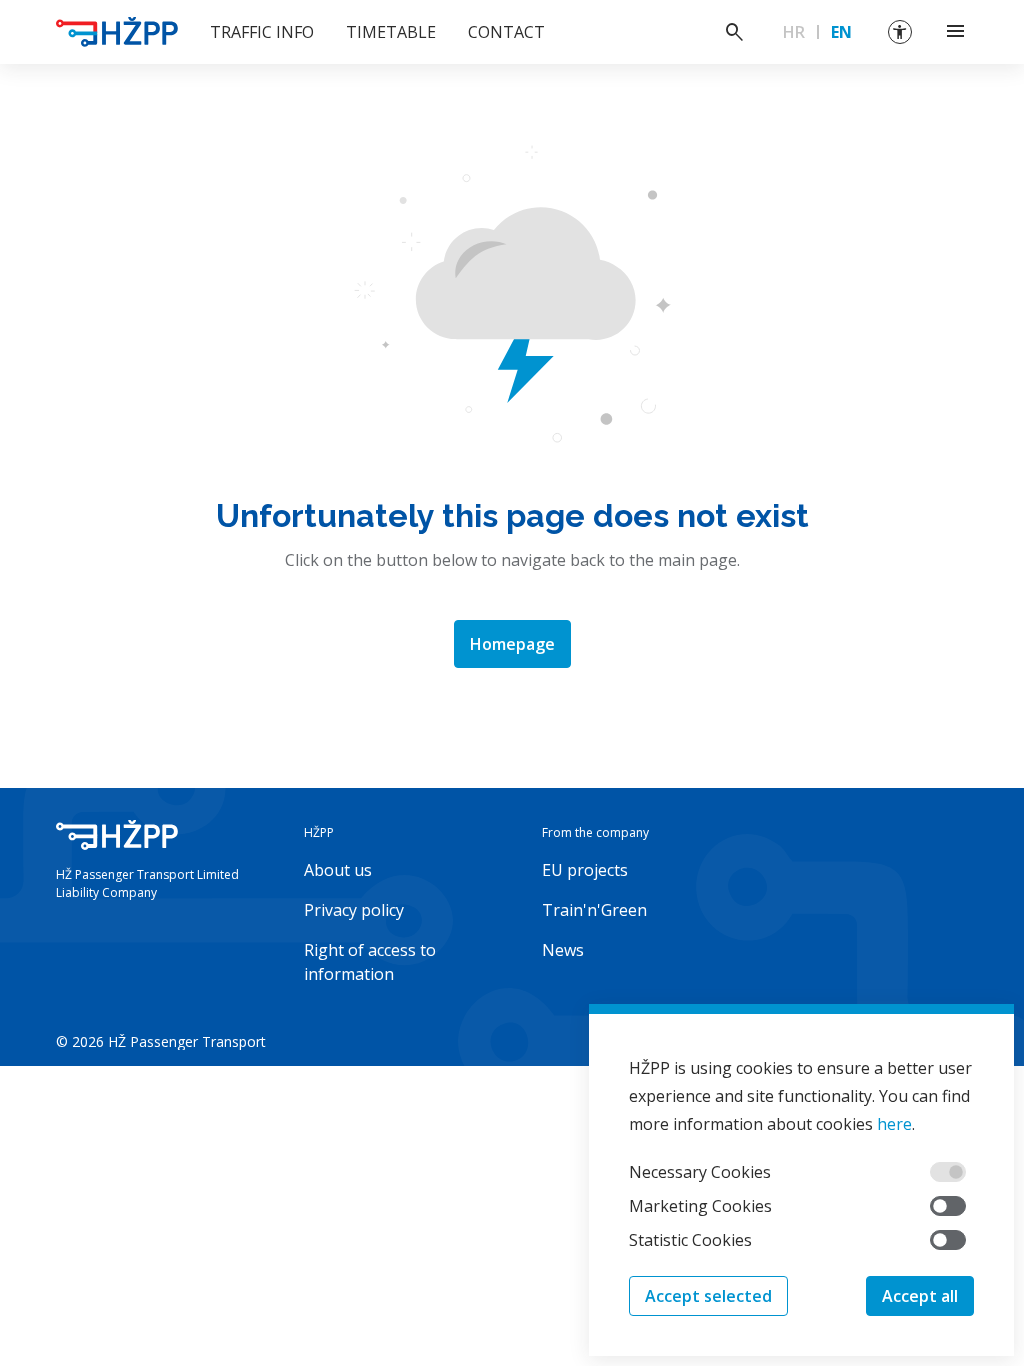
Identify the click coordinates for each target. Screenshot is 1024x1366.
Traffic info (262, 32)
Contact (506, 32)
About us (338, 870)
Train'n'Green (594, 910)
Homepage (512, 644)
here (894, 1124)
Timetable (391, 32)
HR (794, 32)
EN (841, 32)
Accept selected (708, 1296)
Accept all (920, 1296)
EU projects (585, 870)
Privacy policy (354, 910)
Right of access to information (370, 962)
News (563, 950)
